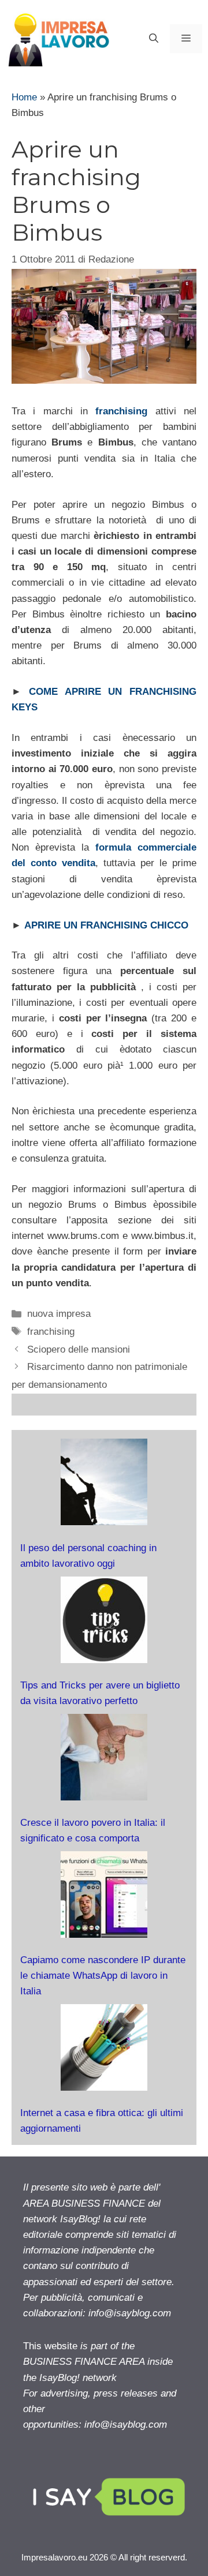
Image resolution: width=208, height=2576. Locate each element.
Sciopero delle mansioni (79, 1349)
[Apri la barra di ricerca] (154, 39)
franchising (121, 411)
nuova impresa (59, 1314)
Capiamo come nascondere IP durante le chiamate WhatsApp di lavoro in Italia (103, 1976)
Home (24, 97)
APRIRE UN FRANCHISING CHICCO (106, 925)
